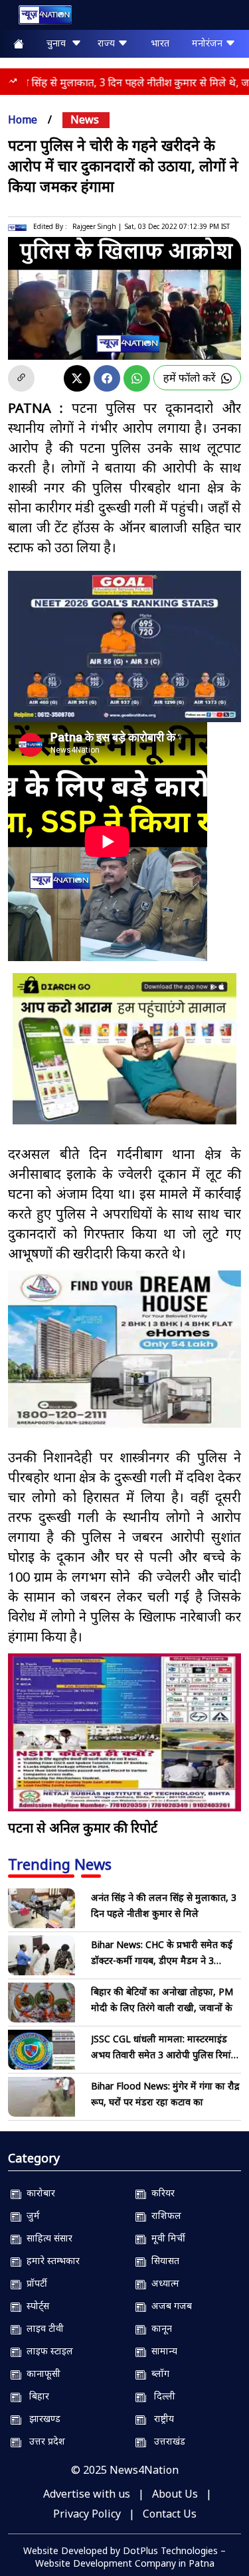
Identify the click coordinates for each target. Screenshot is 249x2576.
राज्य (108, 43)
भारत (160, 43)
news (85, 119)
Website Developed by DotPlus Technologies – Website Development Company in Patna (124, 2557)
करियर (160, 2193)
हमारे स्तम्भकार (50, 2260)
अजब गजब (169, 2306)
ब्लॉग (158, 2373)
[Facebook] (107, 378)
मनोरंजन (208, 43)
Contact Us (170, 2514)
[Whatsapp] (137, 378)
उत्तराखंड (166, 2441)
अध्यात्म (163, 2283)
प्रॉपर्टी (34, 2283)
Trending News (60, 1864)
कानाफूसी (41, 2373)
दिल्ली (161, 2396)
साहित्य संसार (47, 2238)
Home (23, 119)
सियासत (163, 2260)
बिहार (35, 2396)
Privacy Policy (87, 2514)
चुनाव (59, 43)
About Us (175, 2494)
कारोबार (38, 2193)
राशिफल (164, 2215)
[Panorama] (124, 1349)
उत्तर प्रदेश (43, 2441)
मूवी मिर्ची (166, 2238)
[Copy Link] (21, 378)
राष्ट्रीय (160, 2418)
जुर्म (31, 2215)
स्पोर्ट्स (35, 2306)
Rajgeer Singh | (97, 226)
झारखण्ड (41, 2418)
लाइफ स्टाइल (47, 2351)
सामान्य (162, 2351)
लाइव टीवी (42, 2328)
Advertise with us (87, 2494)
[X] (77, 378)
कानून (159, 2328)
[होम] (39, 18)
